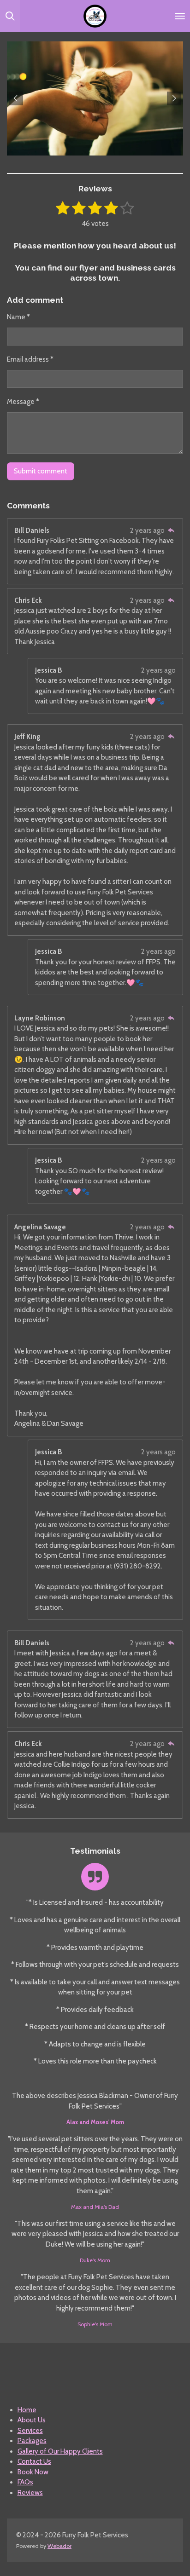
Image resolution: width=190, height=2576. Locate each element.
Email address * (30, 359)
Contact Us (34, 2461)
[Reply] (171, 530)
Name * (18, 317)
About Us (32, 2420)
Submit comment (41, 471)
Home (27, 2410)
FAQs (25, 2482)
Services (30, 2431)
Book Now (33, 2472)
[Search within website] (10, 16)
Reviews (30, 2493)
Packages (32, 2441)
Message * (23, 402)
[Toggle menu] (180, 16)
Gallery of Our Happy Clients (60, 2451)
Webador (59, 2546)
